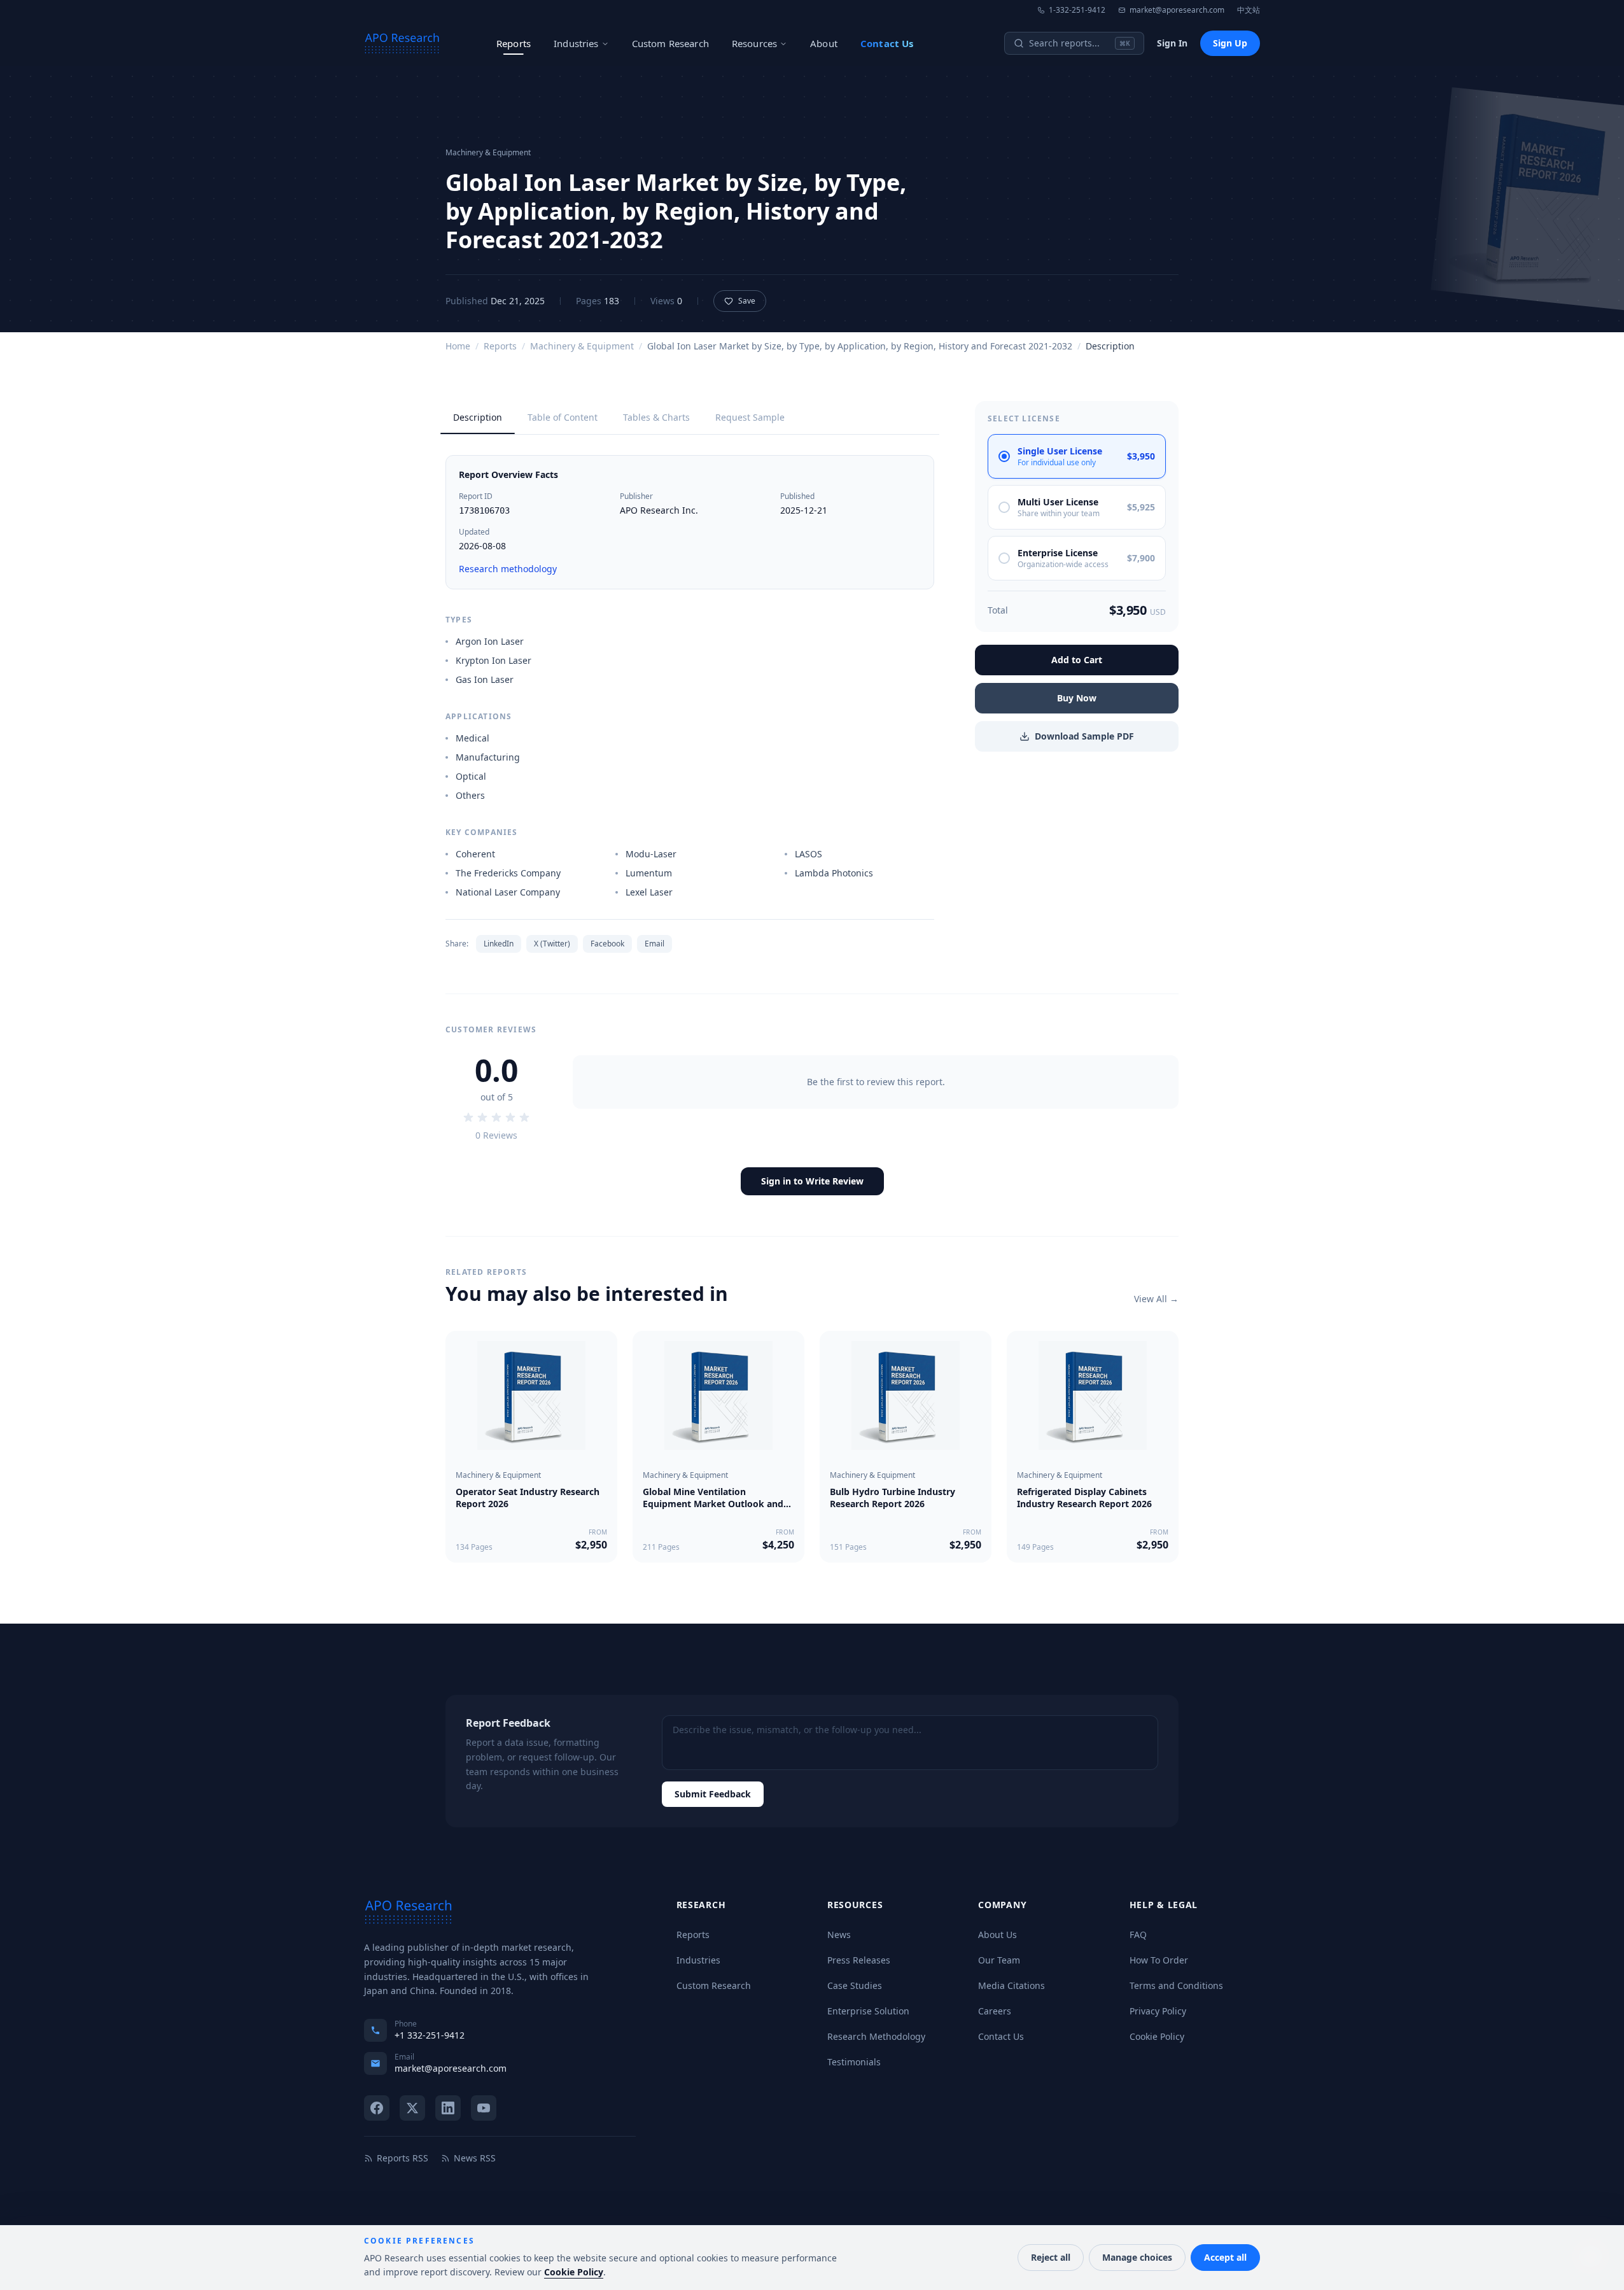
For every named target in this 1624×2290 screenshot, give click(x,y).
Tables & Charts (656, 417)
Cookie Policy (1157, 2036)
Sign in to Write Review (812, 1181)
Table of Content (563, 417)
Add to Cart (1077, 660)
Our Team (999, 1960)
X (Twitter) (552, 944)
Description (478, 417)
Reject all (1051, 2257)
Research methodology (508, 569)
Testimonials (854, 2062)
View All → (1156, 1299)
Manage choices (1137, 2257)
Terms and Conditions (1176, 1985)
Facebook (607, 944)
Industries (576, 43)
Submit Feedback (713, 1794)
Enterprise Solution (868, 2011)
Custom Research (670, 43)
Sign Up (1230, 43)
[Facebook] (377, 2108)
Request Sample (750, 417)
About (824, 43)
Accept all (1225, 2257)
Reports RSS (402, 2158)
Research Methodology (876, 2036)
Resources (754, 43)
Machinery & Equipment (582, 346)
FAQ (1138, 1935)
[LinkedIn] (448, 2108)
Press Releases (859, 1960)
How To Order (1159, 1960)
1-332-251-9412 (1077, 10)
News (839, 1935)
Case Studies (855, 1985)
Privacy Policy (1158, 2011)
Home (458, 346)
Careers (995, 2011)
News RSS (475, 2158)
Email (654, 944)
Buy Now (1077, 698)
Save (747, 301)
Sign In (1172, 43)
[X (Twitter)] (412, 2108)
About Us (997, 1935)
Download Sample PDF (1084, 736)
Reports (514, 43)
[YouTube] (484, 2108)
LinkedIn (499, 944)
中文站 (1249, 10)
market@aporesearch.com (1177, 10)
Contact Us (887, 43)
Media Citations (1011, 1985)
